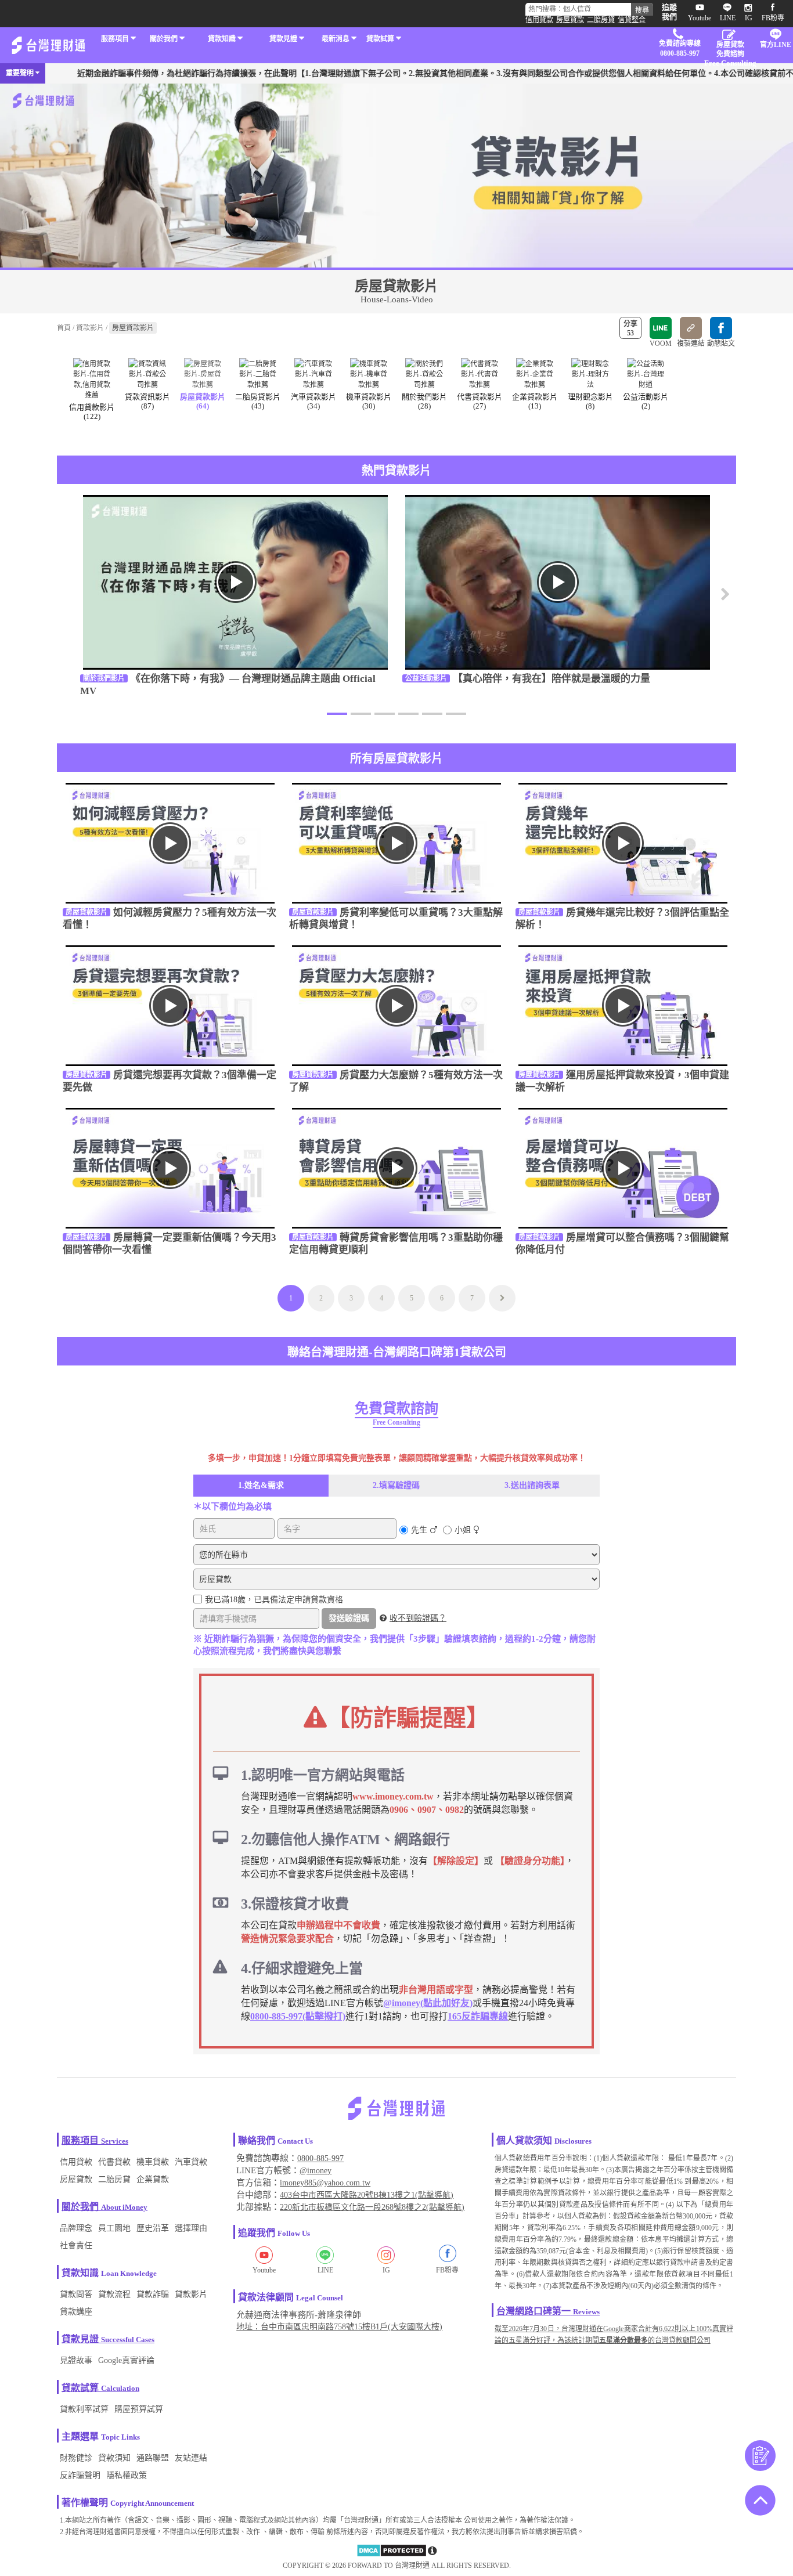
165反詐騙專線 (478, 2016)
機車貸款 (153, 2162)
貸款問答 (76, 2294)
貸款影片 (90, 328)
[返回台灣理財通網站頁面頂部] (760, 2501)
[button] (722, 600)
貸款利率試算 (84, 2409)
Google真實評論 (126, 2360)
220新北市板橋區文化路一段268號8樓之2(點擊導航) (372, 2207)
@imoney (316, 2171)
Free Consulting (396, 1422)
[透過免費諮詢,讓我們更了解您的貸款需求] (760, 2457)
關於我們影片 (104, 678)
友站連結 (191, 2458)
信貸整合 (632, 20)
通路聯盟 (153, 2458)
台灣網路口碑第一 (534, 2311)
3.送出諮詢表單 (532, 1485)
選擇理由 (191, 2228)
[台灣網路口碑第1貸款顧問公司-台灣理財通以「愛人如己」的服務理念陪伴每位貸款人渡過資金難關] (48, 45)
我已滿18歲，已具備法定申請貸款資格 (274, 1600)
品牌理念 (76, 2228)
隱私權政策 (127, 2475)
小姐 (463, 1530)
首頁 (64, 328)
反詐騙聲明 (80, 2475)
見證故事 (76, 2360)
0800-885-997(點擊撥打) (298, 2016)
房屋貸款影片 (86, 912)
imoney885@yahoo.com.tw (325, 2183)
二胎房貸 (601, 20)
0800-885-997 (320, 2158)
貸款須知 (114, 2458)
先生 (419, 1530)
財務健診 (76, 2458)
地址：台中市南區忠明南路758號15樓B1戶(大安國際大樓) (339, 2327)
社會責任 (76, 2246)
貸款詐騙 (153, 2294)
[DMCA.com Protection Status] (392, 2555)
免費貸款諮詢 (396, 1408)
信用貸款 (539, 20)
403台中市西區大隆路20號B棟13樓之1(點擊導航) (367, 2195)
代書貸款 (114, 2162)
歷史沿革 (153, 2228)
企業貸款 (153, 2179)
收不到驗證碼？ (418, 1618)
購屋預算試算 (139, 2409)
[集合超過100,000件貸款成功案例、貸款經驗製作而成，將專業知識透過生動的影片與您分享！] (396, 173)
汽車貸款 (191, 2162)
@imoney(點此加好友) (428, 2003)
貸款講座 (76, 2312)
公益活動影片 (426, 678)
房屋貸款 (570, 20)
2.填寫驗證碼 (396, 1485)
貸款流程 (114, 2294)
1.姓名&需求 (261, 1485)
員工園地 (114, 2228)
